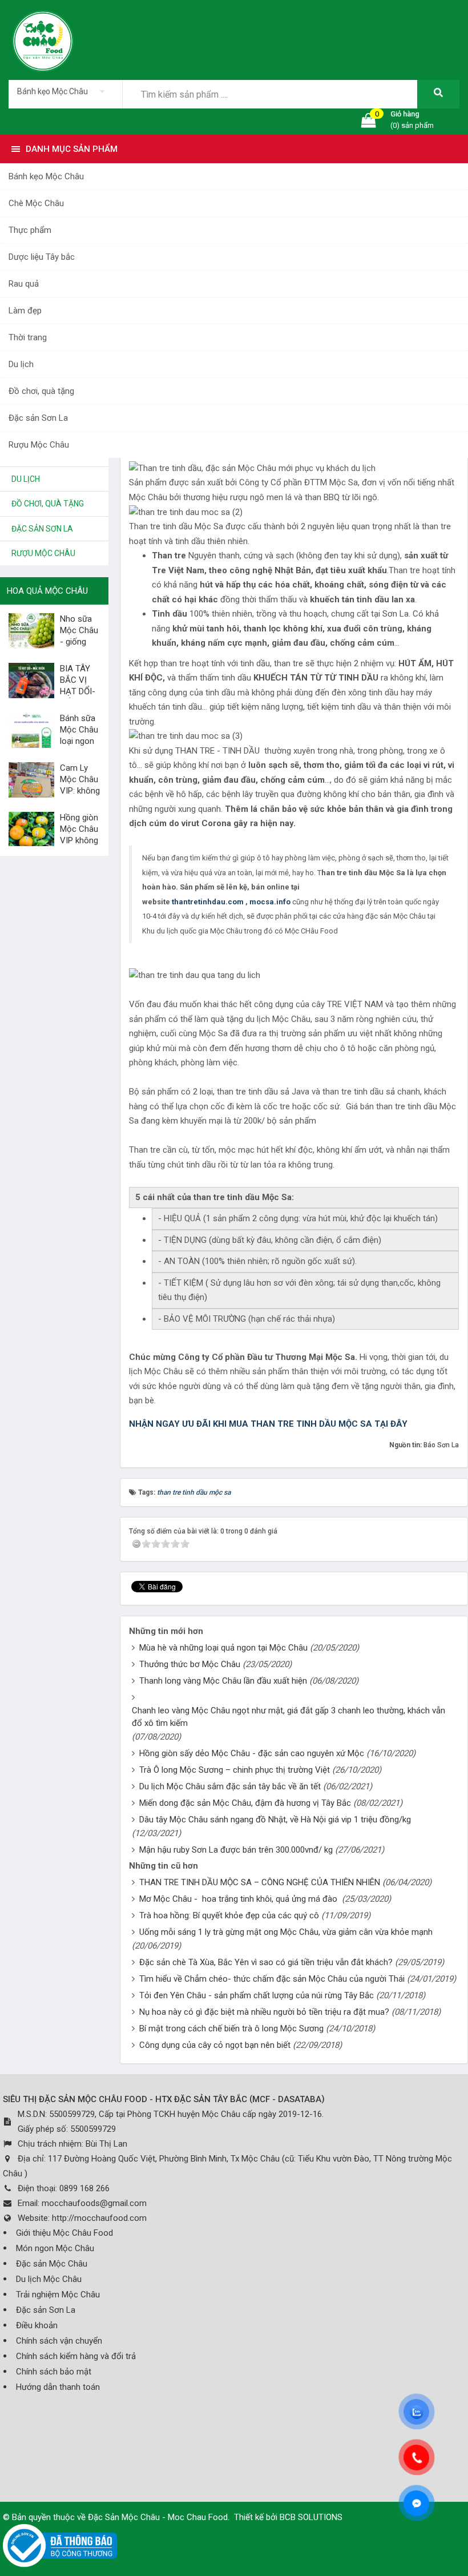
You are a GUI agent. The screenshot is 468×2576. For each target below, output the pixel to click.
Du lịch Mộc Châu (49, 2279)
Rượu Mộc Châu (39, 445)
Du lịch (21, 364)
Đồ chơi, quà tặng (41, 391)
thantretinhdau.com (207, 902)
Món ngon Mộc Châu (55, 2248)
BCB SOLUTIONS (311, 2517)
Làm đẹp (25, 311)
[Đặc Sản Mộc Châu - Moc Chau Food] (43, 39)
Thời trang (28, 337)
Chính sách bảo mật (54, 2372)
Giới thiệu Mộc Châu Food (64, 2233)
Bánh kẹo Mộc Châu (46, 176)
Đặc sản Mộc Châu (52, 2264)
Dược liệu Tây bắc (42, 257)
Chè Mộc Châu (36, 203)
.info (282, 902)
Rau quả (24, 284)
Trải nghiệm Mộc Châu (58, 2295)
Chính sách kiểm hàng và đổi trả (76, 2356)
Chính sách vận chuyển (59, 2341)
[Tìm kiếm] (438, 94)
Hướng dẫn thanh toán (58, 2387)
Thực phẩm (30, 230)
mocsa (262, 902)
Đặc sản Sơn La (38, 418)
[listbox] (65, 91)
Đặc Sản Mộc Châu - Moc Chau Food (158, 2517)
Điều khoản (37, 2325)
